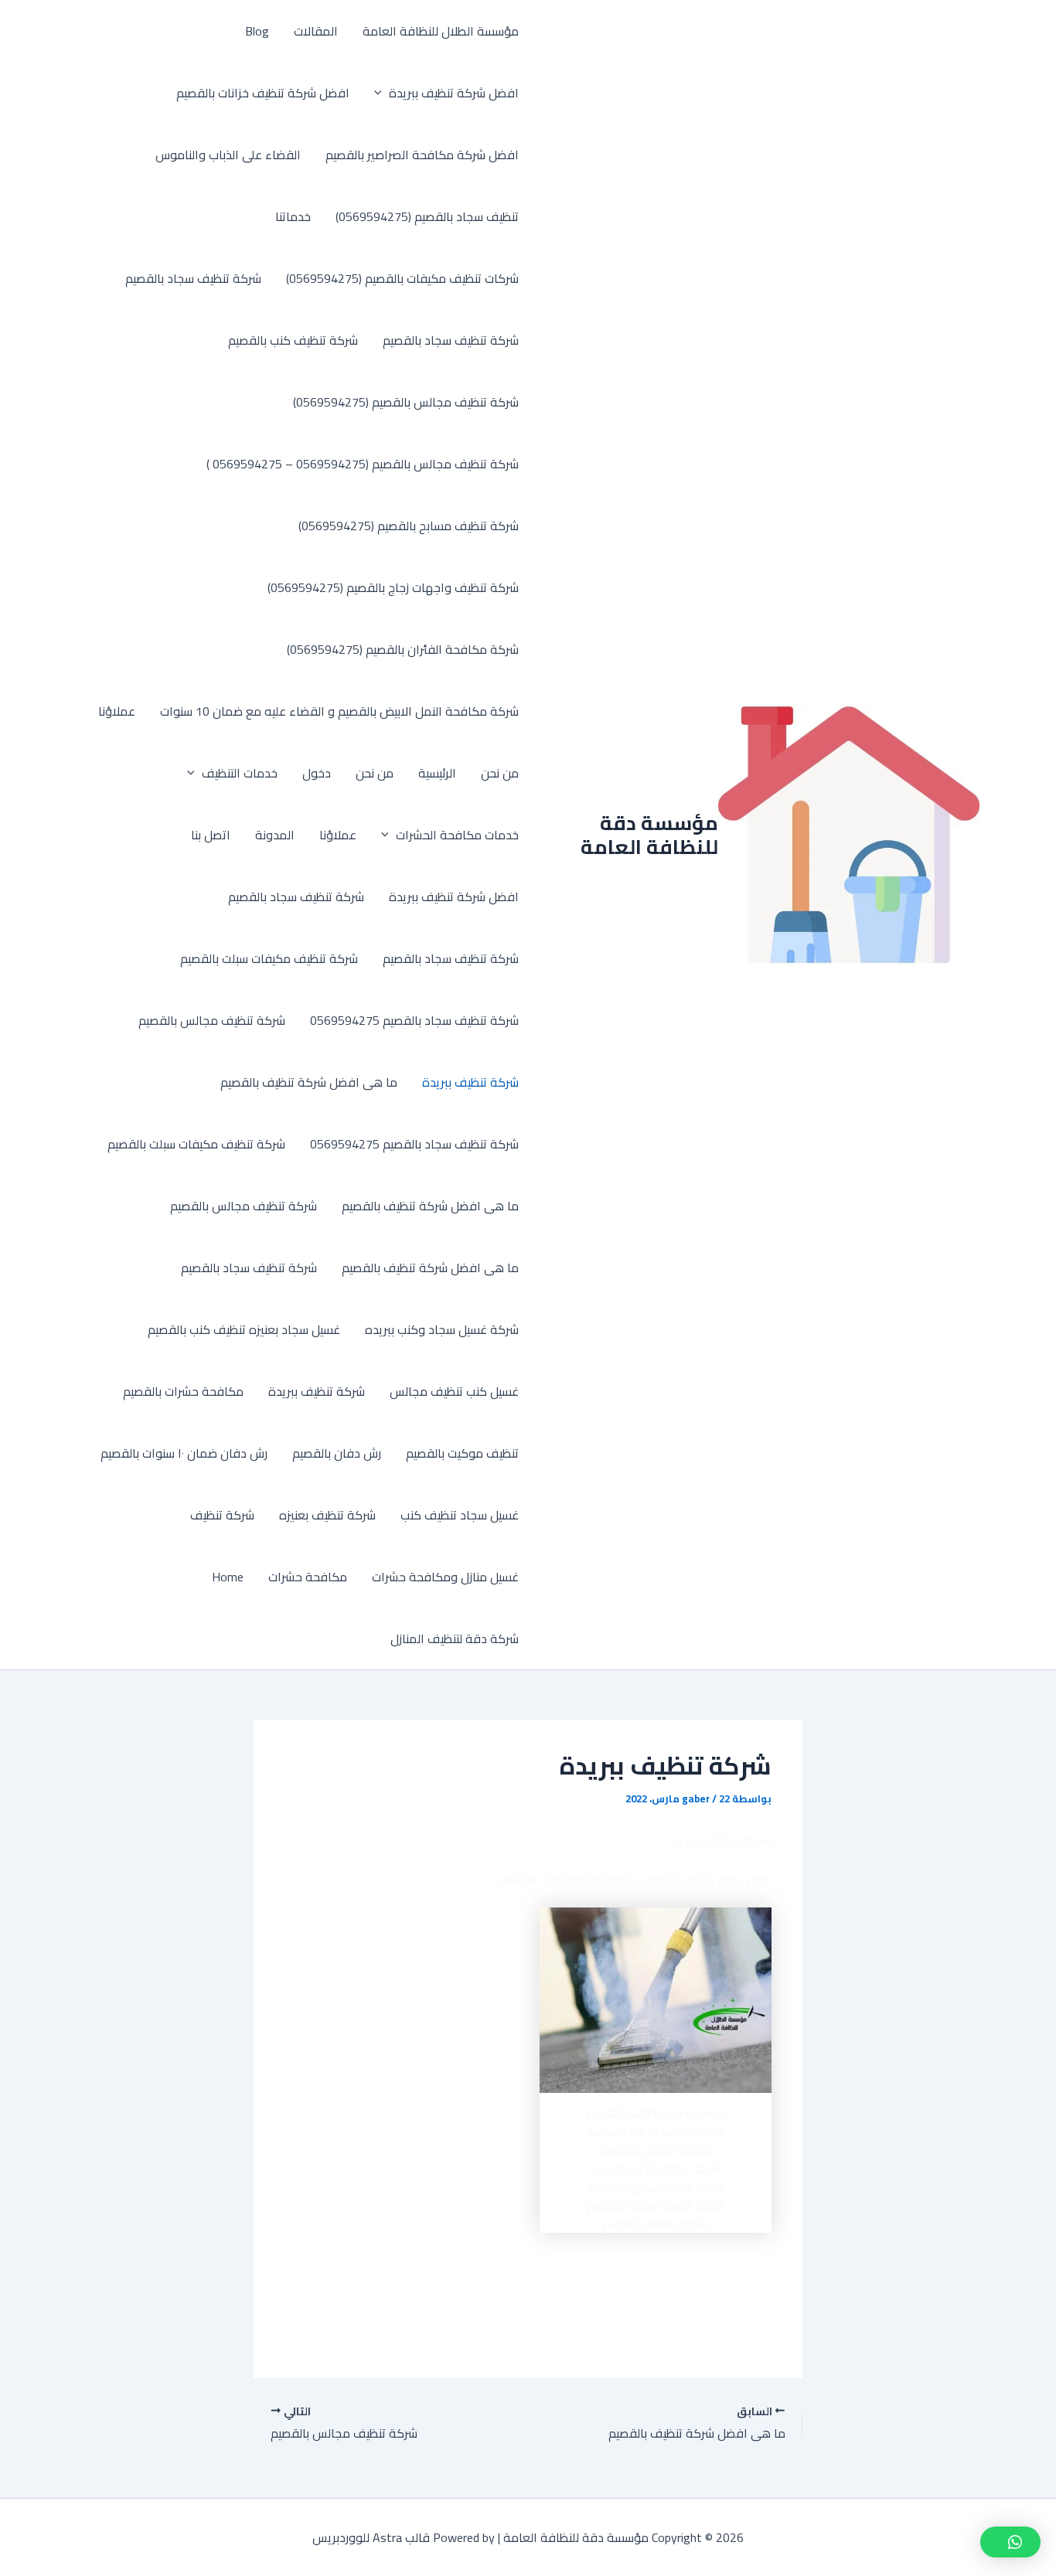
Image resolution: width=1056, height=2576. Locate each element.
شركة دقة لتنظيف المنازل (455, 1638)
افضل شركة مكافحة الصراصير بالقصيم (422, 155)
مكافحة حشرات (308, 1577)
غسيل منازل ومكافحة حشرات (445, 1577)
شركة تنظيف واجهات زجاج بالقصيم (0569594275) (393, 587)
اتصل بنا (211, 835)
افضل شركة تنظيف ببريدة (454, 93)
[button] (382, 93)
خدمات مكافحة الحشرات (457, 835)
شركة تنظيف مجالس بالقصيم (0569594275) (406, 402)
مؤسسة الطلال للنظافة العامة (441, 31)
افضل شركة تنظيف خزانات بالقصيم (263, 93)
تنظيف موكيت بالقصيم (462, 1453)
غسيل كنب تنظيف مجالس (454, 1391)
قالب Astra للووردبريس (371, 2537)
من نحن (500, 773)
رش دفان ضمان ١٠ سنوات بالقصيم (184, 1453)
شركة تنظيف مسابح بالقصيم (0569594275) (409, 526)
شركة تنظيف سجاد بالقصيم (193, 278)
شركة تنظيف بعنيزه (327, 1515)
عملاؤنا (117, 711)
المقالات (316, 31)
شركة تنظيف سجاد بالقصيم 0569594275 (414, 1020)
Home (228, 1577)
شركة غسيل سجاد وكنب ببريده (442, 1329)
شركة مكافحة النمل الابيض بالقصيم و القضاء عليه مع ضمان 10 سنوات (339, 711)
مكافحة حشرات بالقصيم (183, 1391)
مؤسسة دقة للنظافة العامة (649, 835)
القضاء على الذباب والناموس (228, 155)
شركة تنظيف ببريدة (470, 1082)
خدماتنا (293, 216)
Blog (257, 31)
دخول (317, 773)
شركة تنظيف (222, 1515)
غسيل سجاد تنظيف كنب (460, 1515)
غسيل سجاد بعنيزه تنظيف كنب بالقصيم (244, 1329)
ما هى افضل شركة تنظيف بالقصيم (309, 1082)
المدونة (275, 835)
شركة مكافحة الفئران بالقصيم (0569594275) (403, 649)
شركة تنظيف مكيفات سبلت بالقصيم (269, 958)
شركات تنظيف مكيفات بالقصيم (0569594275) (402, 278)
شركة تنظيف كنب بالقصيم (293, 340)
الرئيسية (437, 773)
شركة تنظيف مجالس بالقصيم (212, 1020)
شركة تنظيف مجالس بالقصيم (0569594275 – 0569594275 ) (363, 464)
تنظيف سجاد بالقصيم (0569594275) (427, 216)
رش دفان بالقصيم (337, 1453)
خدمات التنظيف (240, 773)
